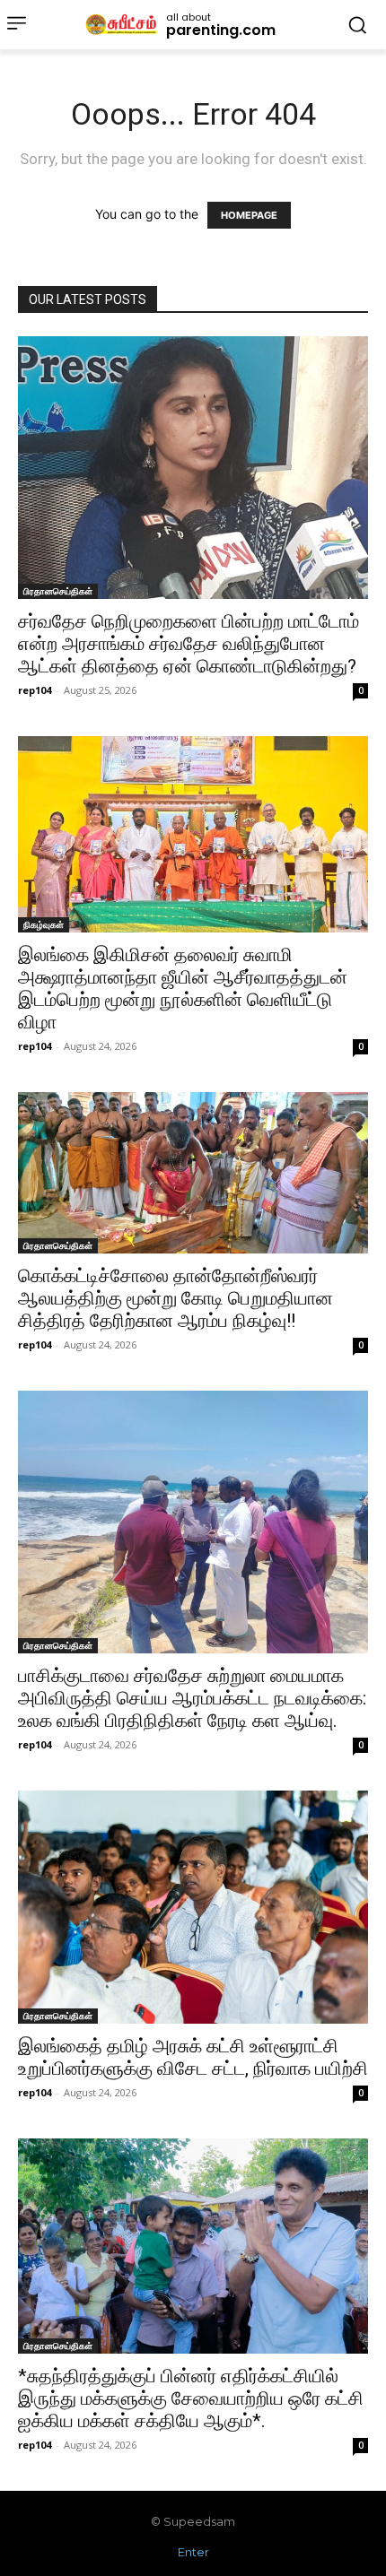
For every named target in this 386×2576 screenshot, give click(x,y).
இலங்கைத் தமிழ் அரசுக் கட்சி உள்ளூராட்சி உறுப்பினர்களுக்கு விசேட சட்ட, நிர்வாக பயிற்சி (193, 2057)
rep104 (35, 690)
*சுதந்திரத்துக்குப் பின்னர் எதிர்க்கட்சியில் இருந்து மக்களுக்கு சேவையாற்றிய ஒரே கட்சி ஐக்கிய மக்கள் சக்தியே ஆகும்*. (191, 2398)
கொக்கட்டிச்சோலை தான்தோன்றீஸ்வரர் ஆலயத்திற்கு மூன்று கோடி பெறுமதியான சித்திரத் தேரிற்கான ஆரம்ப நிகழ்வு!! (175, 1298)
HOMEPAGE (249, 215)
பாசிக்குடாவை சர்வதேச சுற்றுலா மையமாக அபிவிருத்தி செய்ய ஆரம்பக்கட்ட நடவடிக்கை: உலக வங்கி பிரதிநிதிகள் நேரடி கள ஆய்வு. (192, 1698)
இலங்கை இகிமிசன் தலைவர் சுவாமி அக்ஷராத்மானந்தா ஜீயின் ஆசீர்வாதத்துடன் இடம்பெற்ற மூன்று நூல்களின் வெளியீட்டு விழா (183, 989)
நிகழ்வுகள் (44, 924)
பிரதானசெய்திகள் (58, 591)
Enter (193, 2552)
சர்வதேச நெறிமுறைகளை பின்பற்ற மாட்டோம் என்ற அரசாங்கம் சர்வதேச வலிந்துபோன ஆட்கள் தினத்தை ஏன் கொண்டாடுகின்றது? (189, 644)
